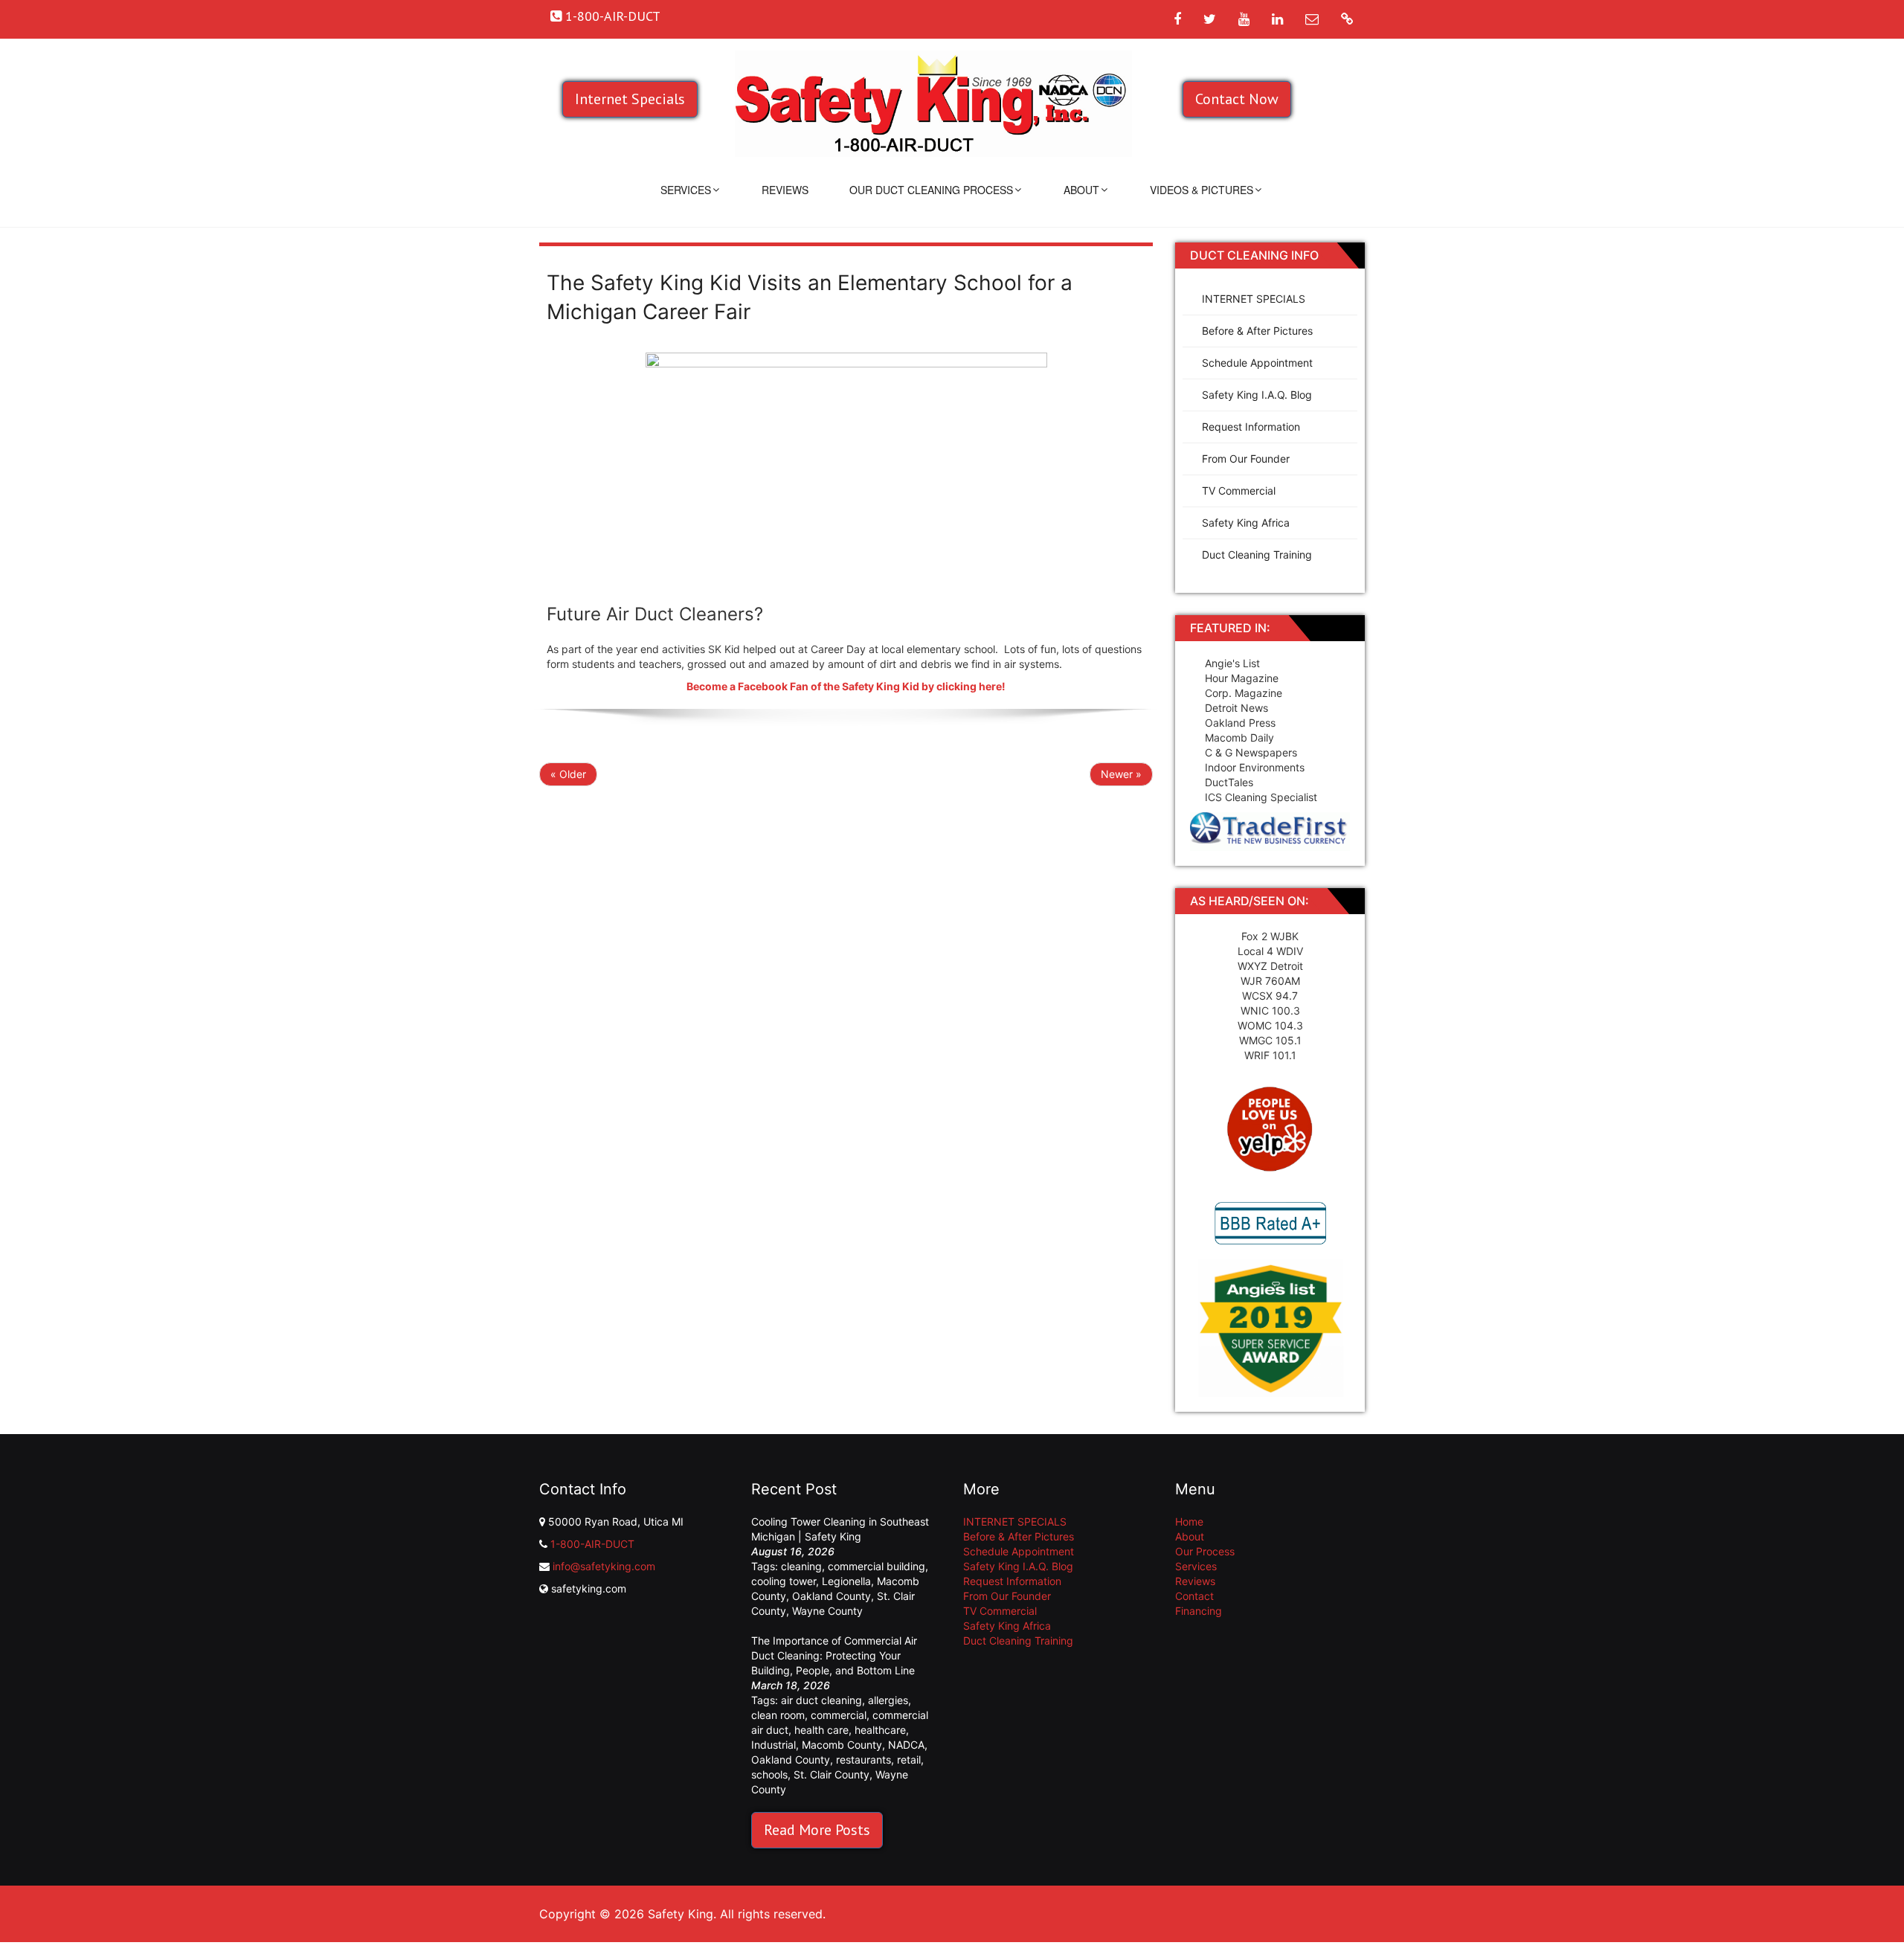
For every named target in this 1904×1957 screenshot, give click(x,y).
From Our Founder (1246, 459)
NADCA (906, 1745)
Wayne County (827, 1611)
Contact (1194, 1596)
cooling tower (784, 1581)
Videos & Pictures (1202, 190)
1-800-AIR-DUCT (592, 1544)
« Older (568, 774)
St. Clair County (832, 1774)
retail (909, 1760)
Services (686, 190)
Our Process (1205, 1551)
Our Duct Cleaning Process (931, 190)
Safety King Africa (1246, 523)
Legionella (846, 1581)
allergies (888, 1700)
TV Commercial (1239, 491)
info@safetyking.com (604, 1566)
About (1081, 190)
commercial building (877, 1566)
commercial (839, 1715)
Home (1189, 1521)
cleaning (801, 1566)
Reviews (785, 190)
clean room (778, 1715)
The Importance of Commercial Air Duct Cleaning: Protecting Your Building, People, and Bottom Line (834, 1655)
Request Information (1251, 427)
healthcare (880, 1730)
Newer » (1121, 774)
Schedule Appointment (1257, 363)
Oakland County (832, 1596)
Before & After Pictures (1257, 331)
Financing (1199, 1611)
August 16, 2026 (793, 1551)
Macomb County (842, 1745)
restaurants (863, 1760)
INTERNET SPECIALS (1254, 299)
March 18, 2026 (791, 1685)
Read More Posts (817, 1830)
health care (821, 1730)
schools (769, 1774)
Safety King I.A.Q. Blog (1257, 395)
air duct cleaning (821, 1700)
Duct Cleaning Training (1257, 555)
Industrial (773, 1745)
